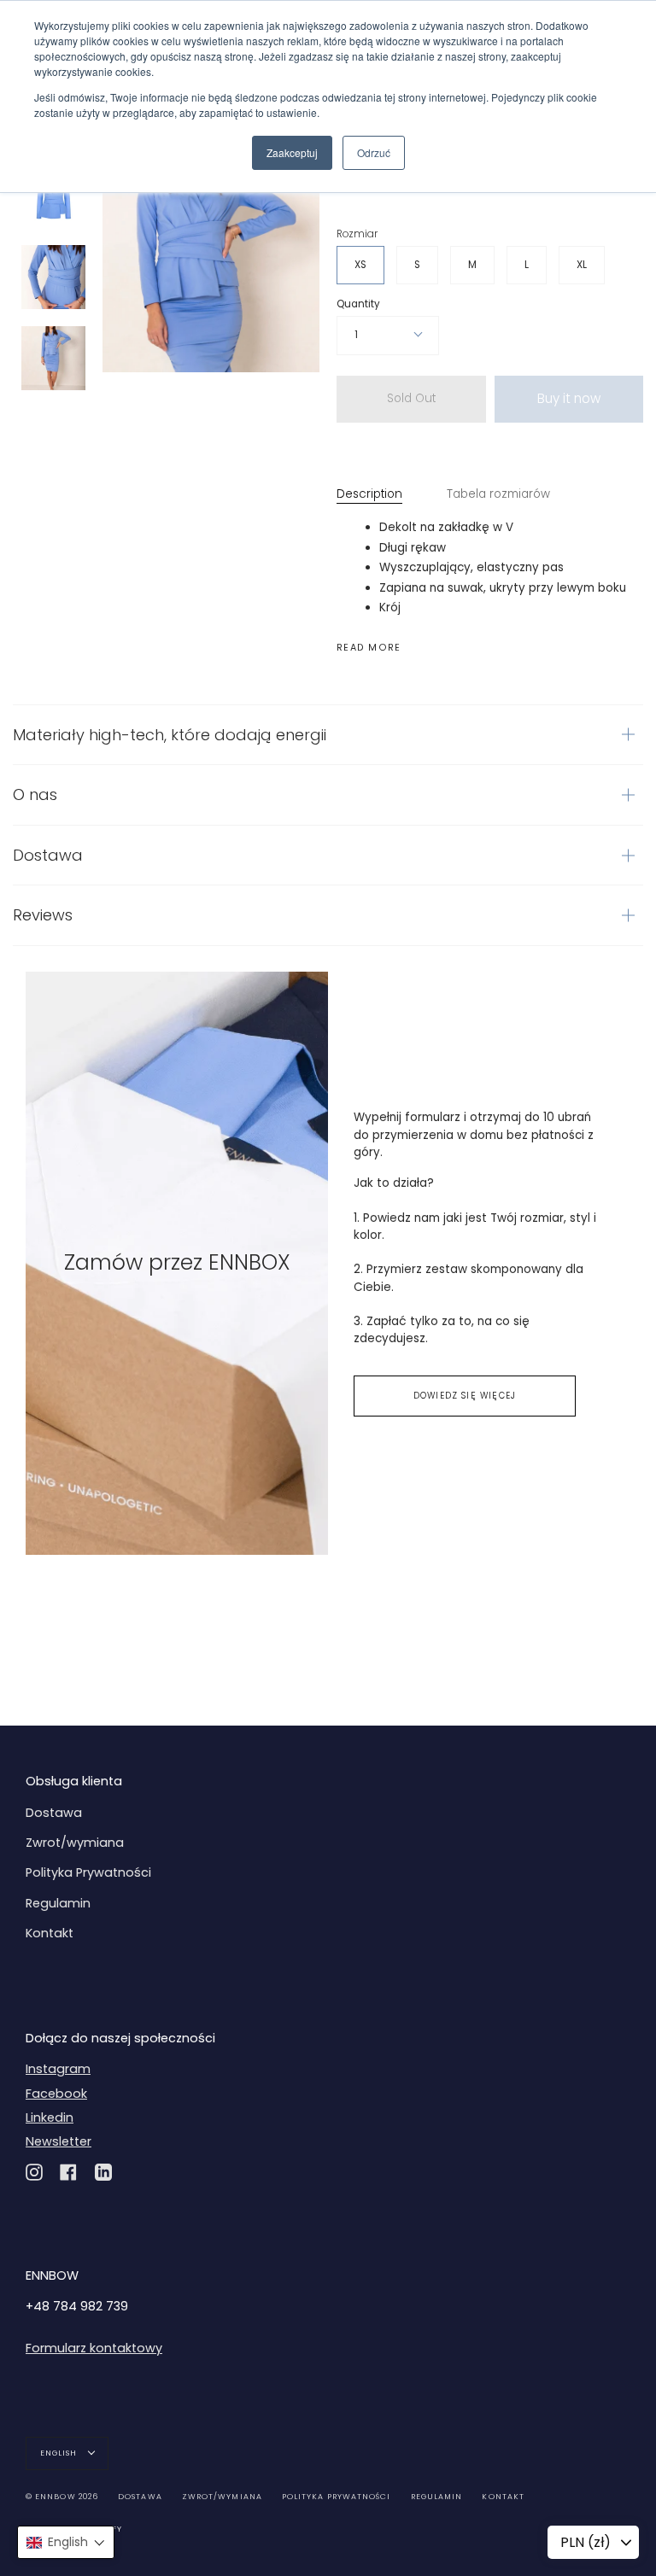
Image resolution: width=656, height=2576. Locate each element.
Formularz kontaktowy (94, 2348)
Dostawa (48, 855)
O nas (35, 794)
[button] (66, 2542)
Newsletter (59, 2141)
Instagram (58, 2069)
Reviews (43, 915)
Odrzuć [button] (374, 152)
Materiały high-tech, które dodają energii (170, 735)
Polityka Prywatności (88, 1872)
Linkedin (50, 2117)
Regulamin (58, 1903)
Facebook (56, 2094)
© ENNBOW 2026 (62, 2497)
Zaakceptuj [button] (292, 152)
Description (369, 494)
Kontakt (50, 1933)
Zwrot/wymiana (75, 1843)
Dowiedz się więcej (465, 1396)
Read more (369, 648)
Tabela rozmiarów (498, 494)
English (60, 2453)
